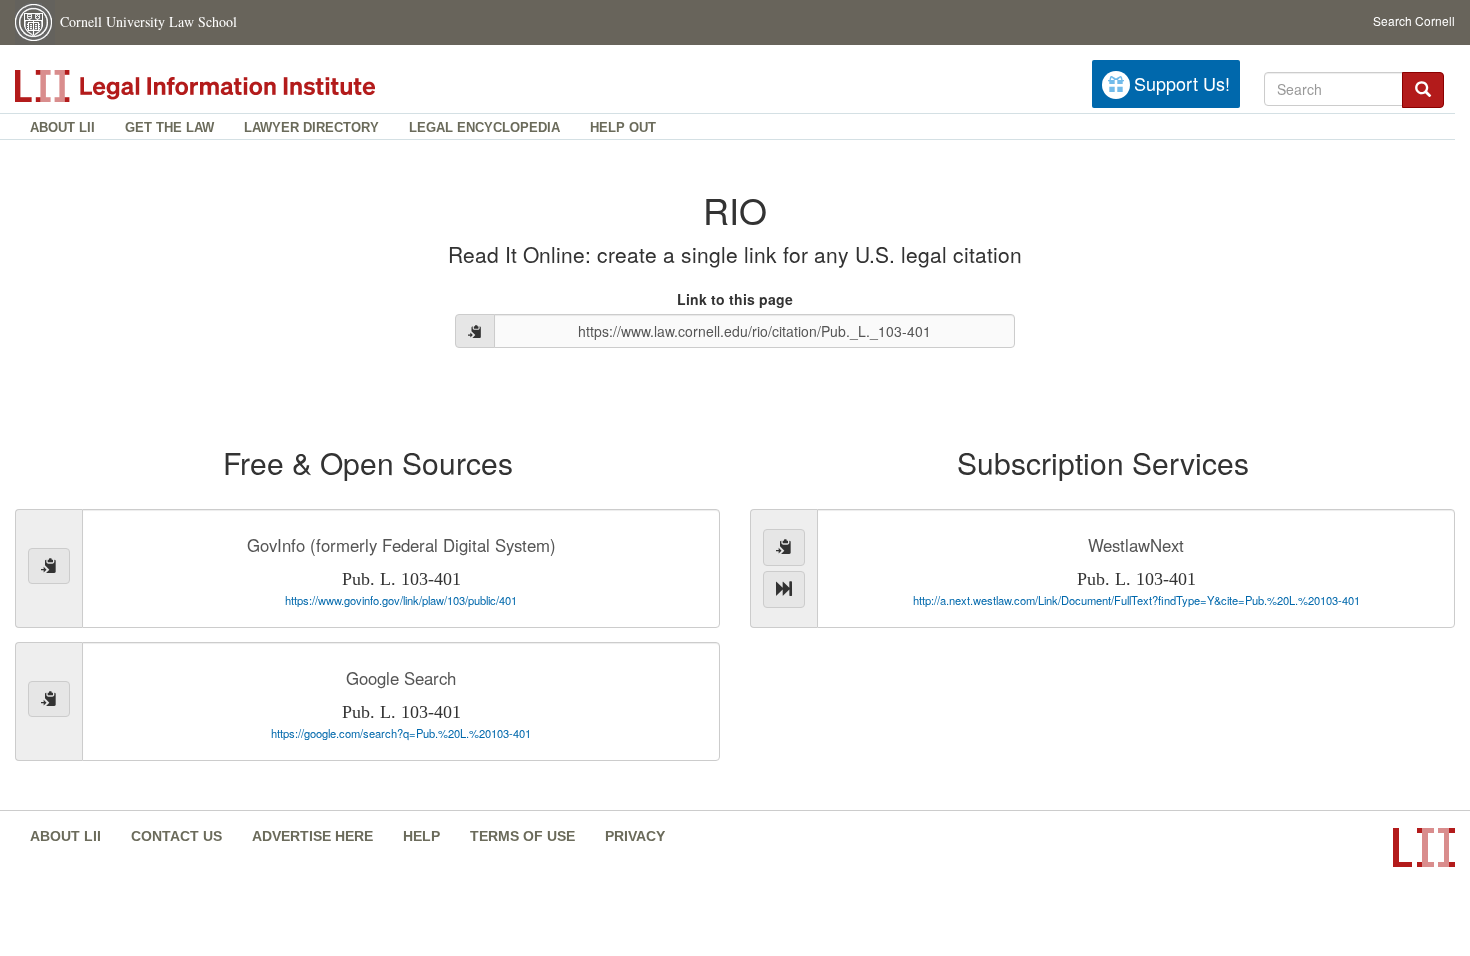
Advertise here (312, 836)
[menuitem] (62, 126)
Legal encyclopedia (484, 127)
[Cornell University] (35, 22)
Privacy (635, 836)
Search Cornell (1414, 20)
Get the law (169, 127)
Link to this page (735, 299)
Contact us (176, 836)
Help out (623, 127)
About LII (62, 127)
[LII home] (239, 86)
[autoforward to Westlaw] (784, 589)
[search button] (1423, 90)
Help (421, 836)
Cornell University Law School (148, 21)
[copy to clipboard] (475, 331)
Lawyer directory (311, 127)
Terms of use (522, 836)
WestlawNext (1136, 545)
